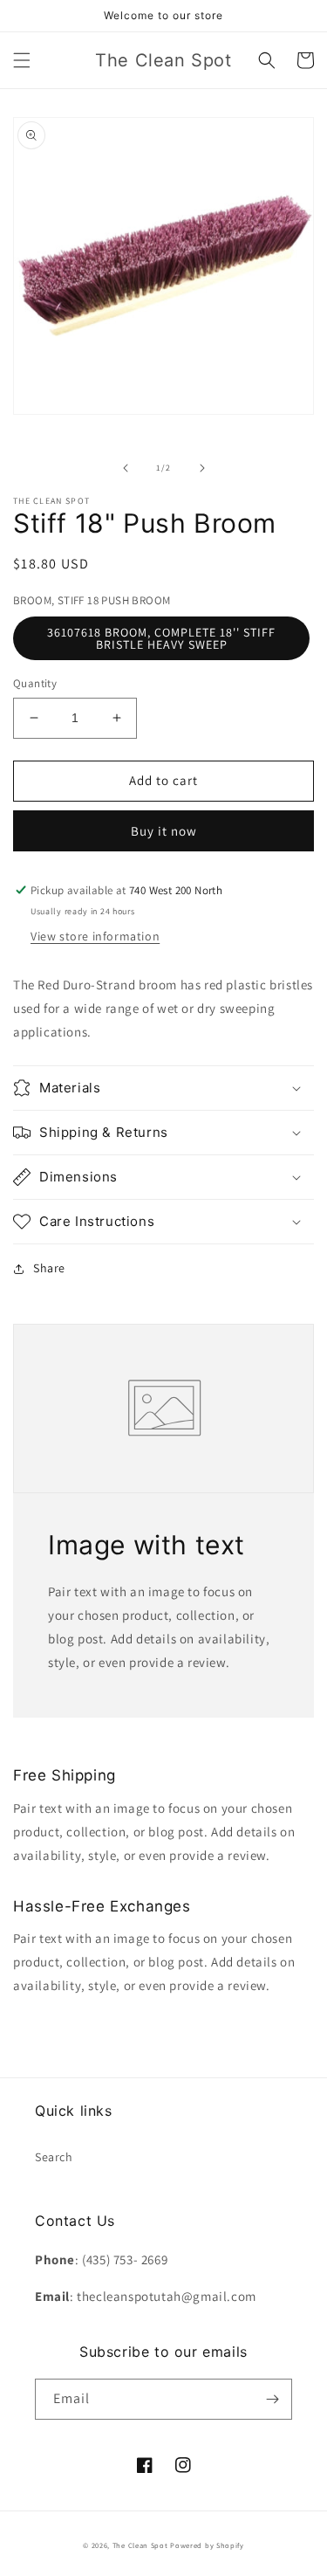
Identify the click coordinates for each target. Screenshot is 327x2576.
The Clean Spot (140, 2545)
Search (54, 2157)
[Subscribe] (272, 2399)
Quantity (35, 683)
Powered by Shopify (207, 2545)
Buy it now (164, 831)
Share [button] (49, 1268)
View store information (95, 936)
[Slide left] (126, 468)
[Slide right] (202, 468)
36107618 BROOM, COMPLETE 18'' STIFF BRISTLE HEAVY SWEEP (161, 638)
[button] (22, 60)
